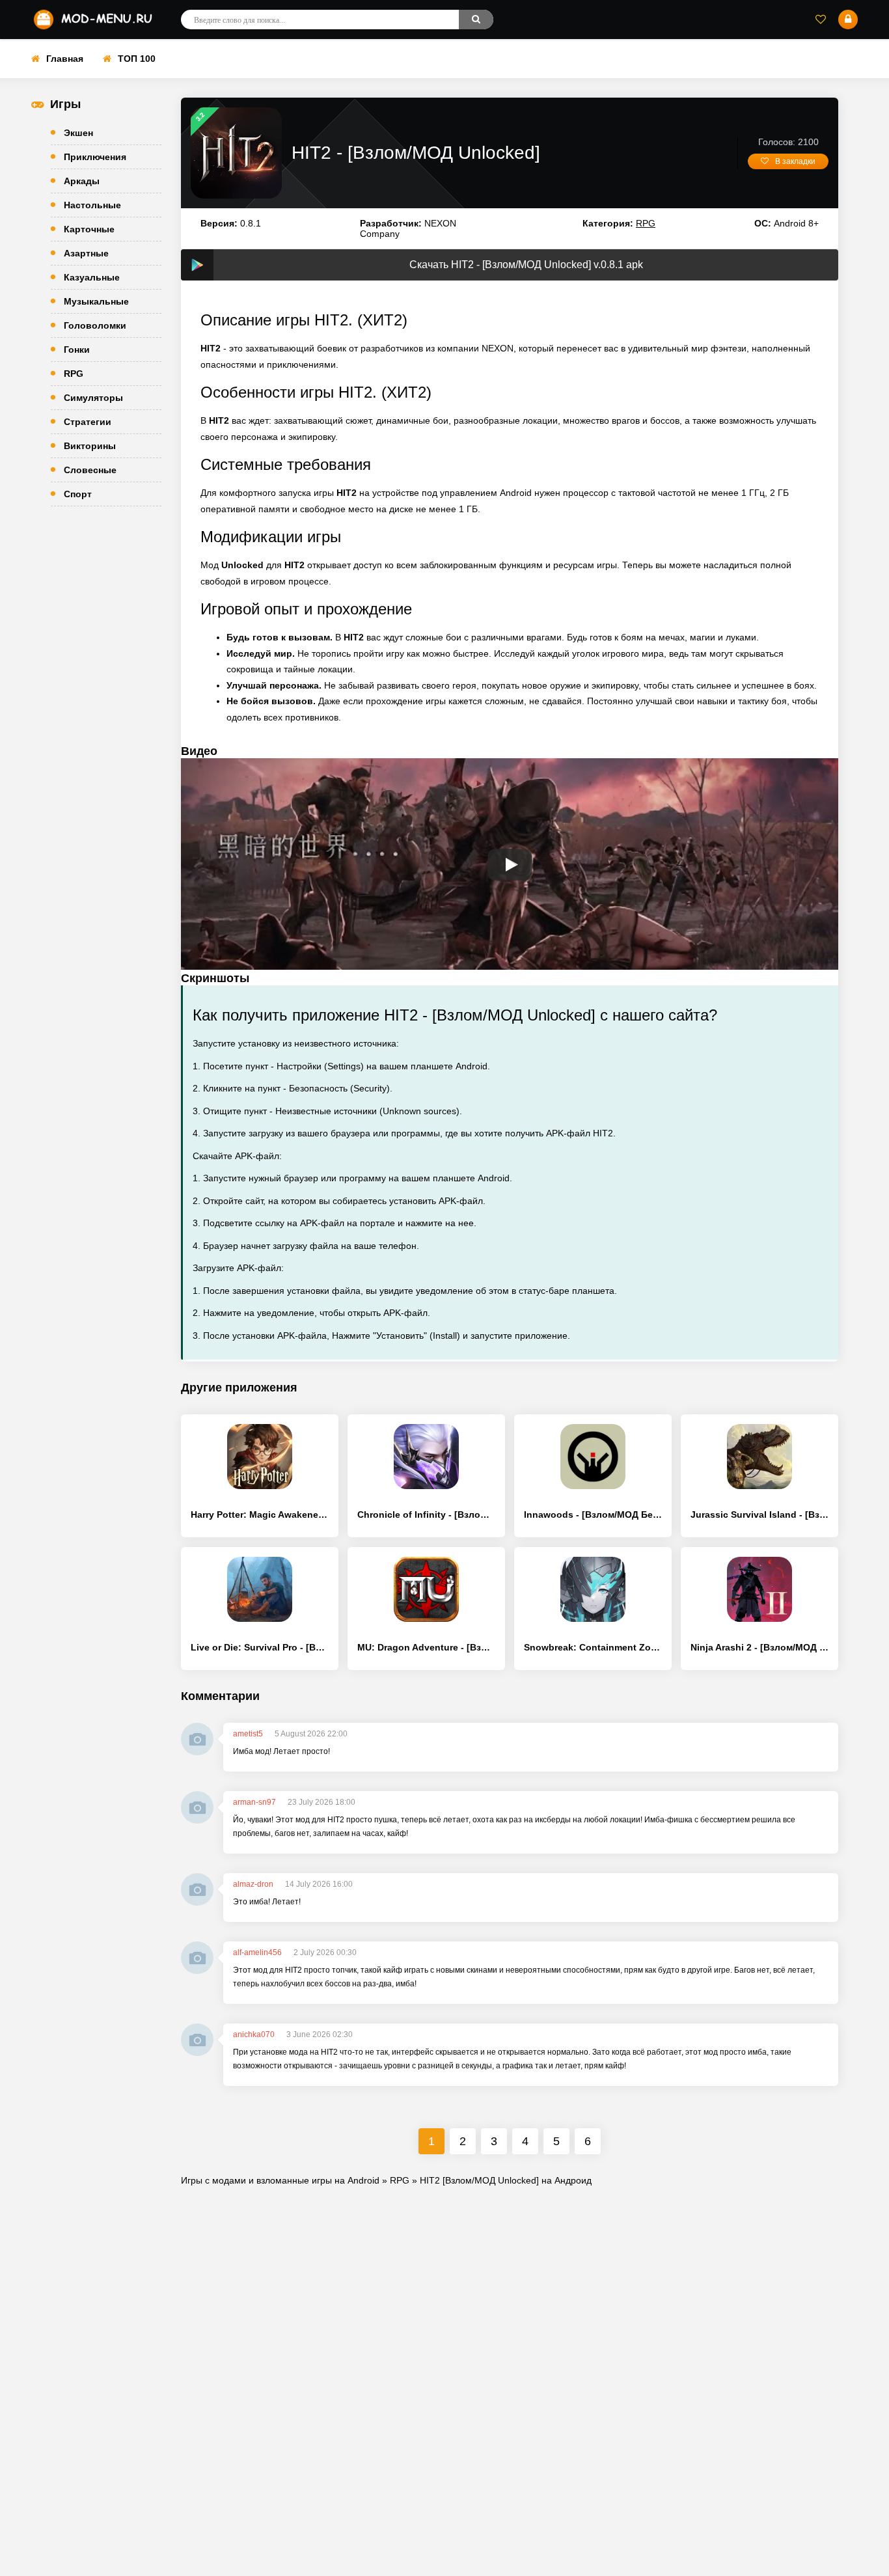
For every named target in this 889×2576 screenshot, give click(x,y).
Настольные (92, 205)
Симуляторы (93, 398)
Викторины (90, 446)
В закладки (795, 161)
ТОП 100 (137, 59)
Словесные (90, 470)
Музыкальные (96, 301)
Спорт (78, 494)
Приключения (95, 157)
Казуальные (92, 277)
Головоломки (95, 325)
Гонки (77, 349)
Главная (65, 59)
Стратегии (88, 422)
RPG (74, 374)
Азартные (86, 253)
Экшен (78, 133)
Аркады (82, 181)
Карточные (89, 229)
